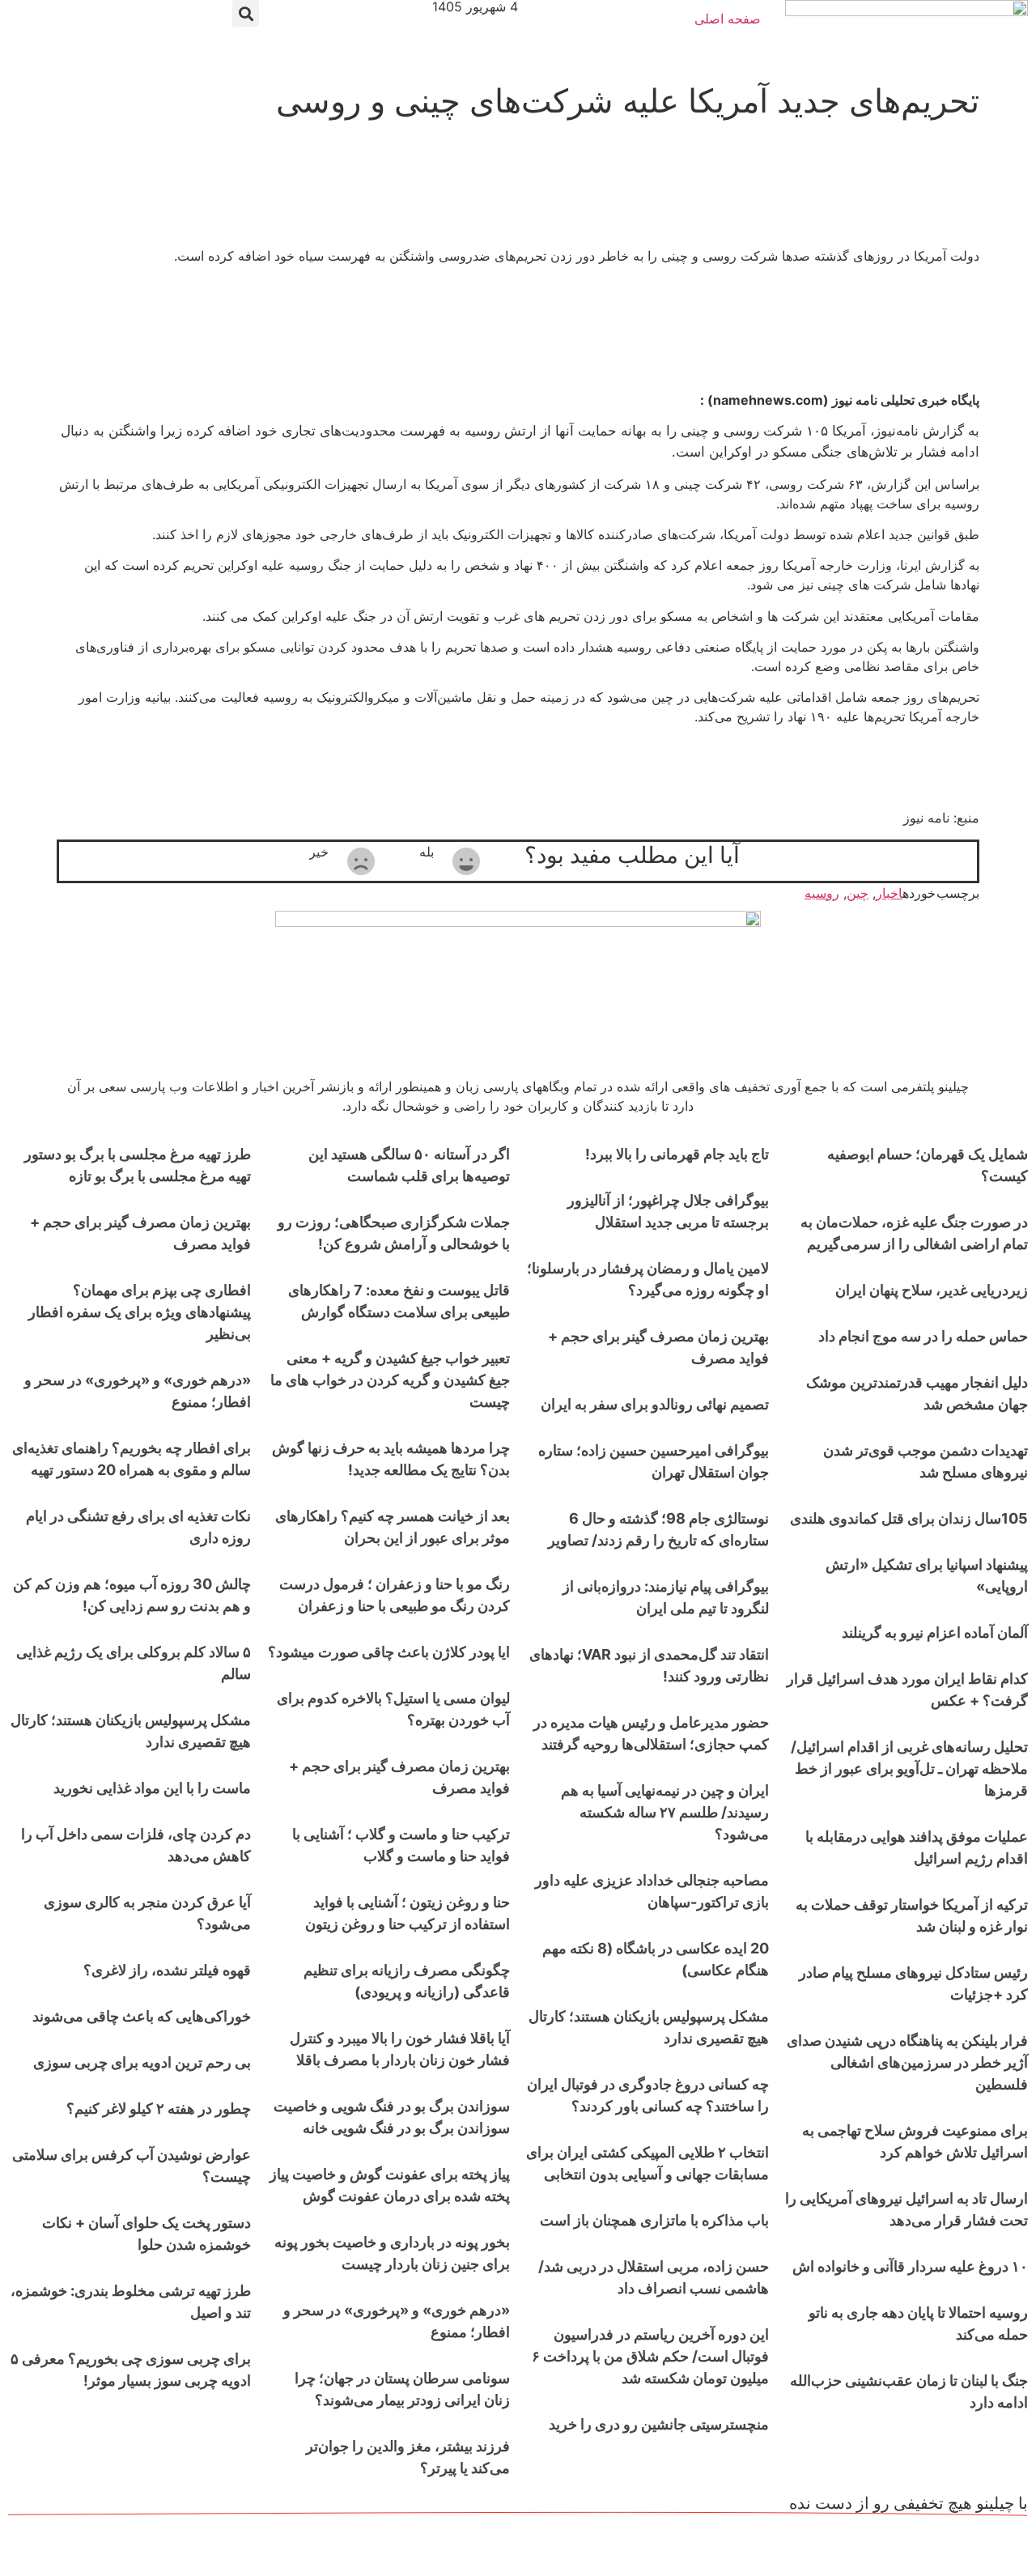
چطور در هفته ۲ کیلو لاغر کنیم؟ (159, 2108)
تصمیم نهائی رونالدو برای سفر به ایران (655, 1404)
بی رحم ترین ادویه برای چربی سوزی (142, 2062)
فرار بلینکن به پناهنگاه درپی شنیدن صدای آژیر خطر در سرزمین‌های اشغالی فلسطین (907, 2062)
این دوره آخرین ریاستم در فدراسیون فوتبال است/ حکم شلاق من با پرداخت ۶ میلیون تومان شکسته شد (650, 2356)
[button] (246, 13)
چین (858, 893)
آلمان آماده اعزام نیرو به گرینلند (935, 1632)
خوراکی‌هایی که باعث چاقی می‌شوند (142, 2016)
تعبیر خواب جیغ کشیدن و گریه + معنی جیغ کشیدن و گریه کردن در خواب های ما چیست (390, 1380)
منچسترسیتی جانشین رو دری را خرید (659, 2424)
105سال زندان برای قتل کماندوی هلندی (909, 1518)
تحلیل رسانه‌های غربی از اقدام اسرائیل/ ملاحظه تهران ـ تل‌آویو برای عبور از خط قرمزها (909, 1768)
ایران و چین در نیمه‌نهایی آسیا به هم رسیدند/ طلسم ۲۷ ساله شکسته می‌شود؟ (665, 1812)
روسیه (822, 893)
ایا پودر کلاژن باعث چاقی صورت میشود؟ (389, 1652)
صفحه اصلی (728, 19)
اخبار (889, 893)
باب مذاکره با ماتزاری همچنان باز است (654, 2220)
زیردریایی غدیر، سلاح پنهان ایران (932, 1290)
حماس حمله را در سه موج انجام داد (923, 1336)
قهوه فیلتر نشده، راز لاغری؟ (167, 1970)
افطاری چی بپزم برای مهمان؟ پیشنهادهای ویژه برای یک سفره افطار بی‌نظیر (140, 1312)
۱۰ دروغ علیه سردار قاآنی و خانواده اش (910, 2266)
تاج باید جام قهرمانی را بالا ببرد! (677, 1154)
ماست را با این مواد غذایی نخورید (152, 1788)
